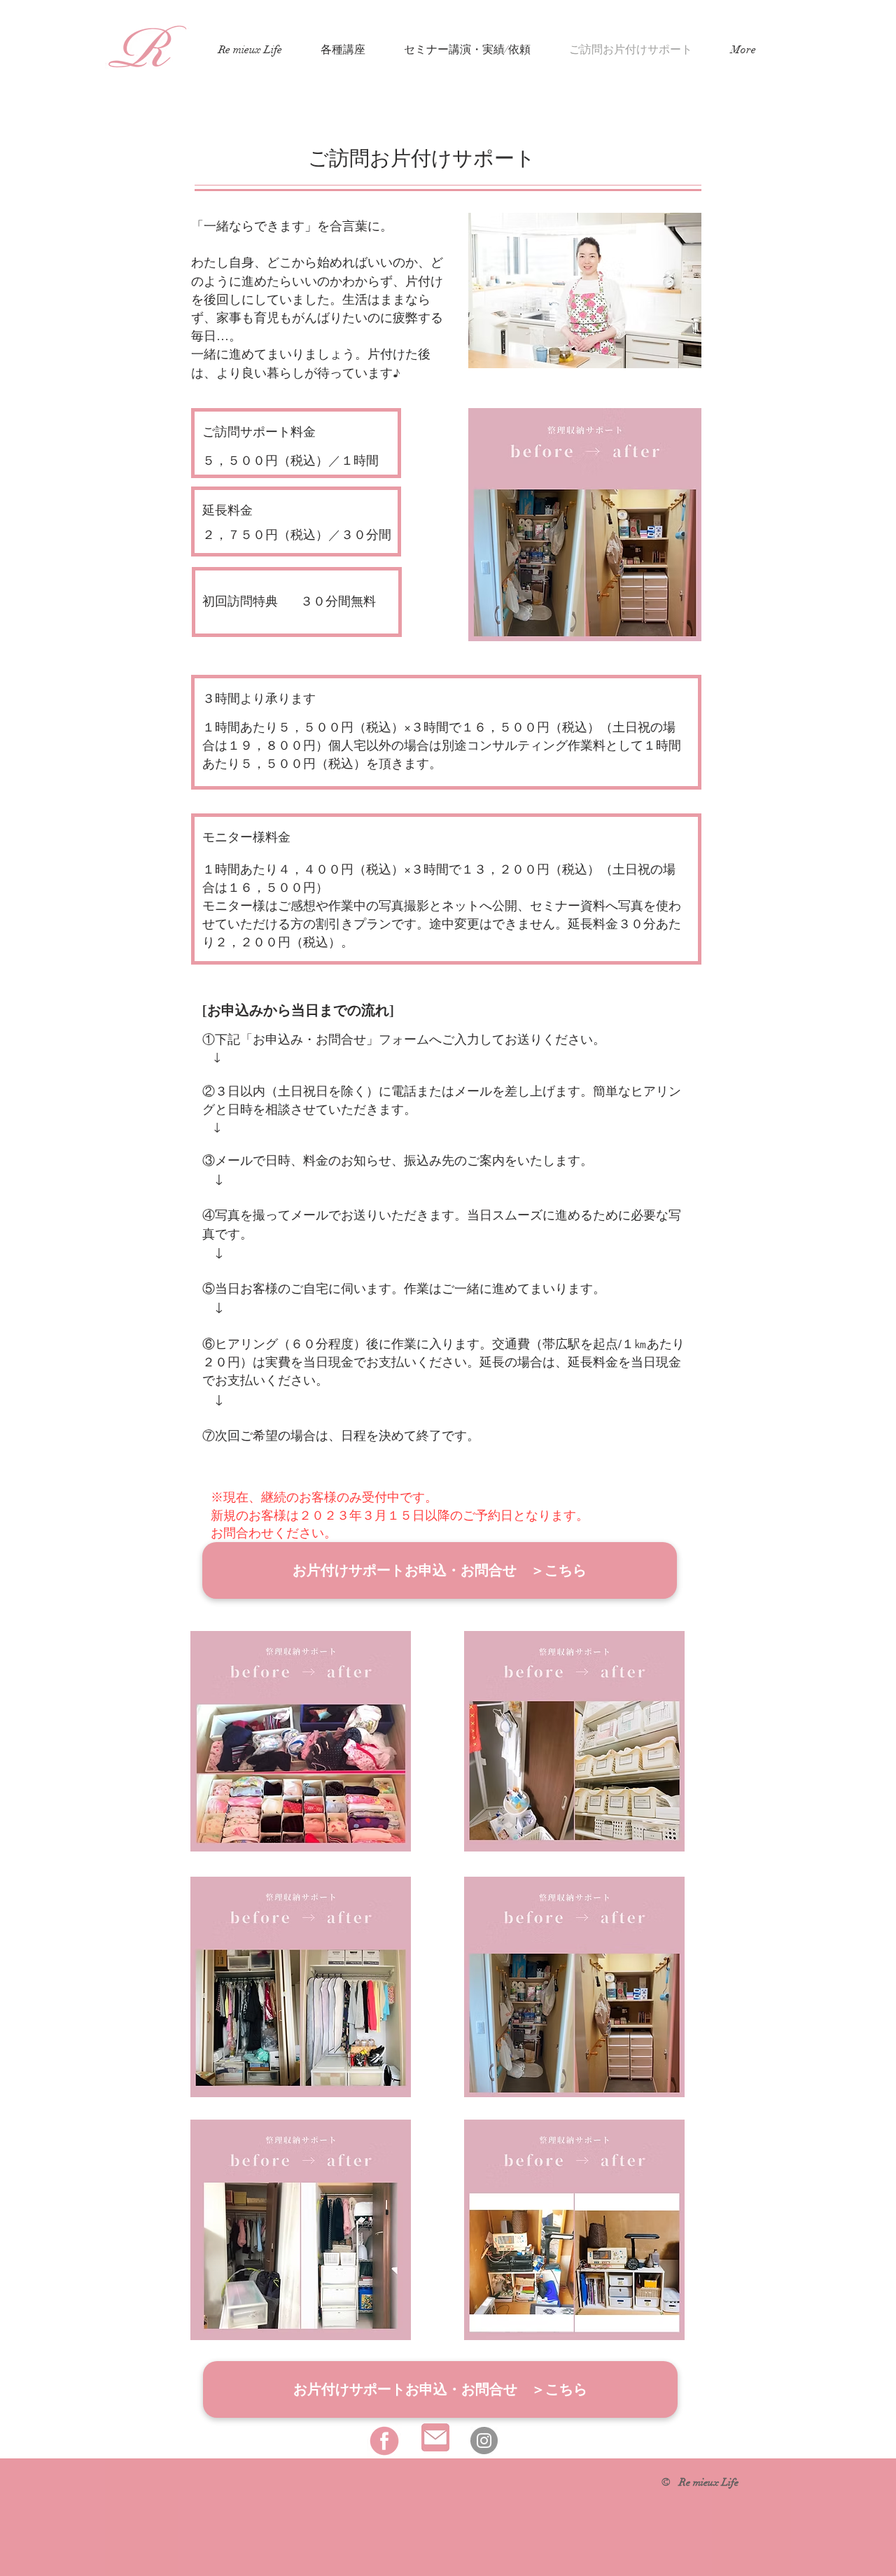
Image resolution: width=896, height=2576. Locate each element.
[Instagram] (484, 2441)
